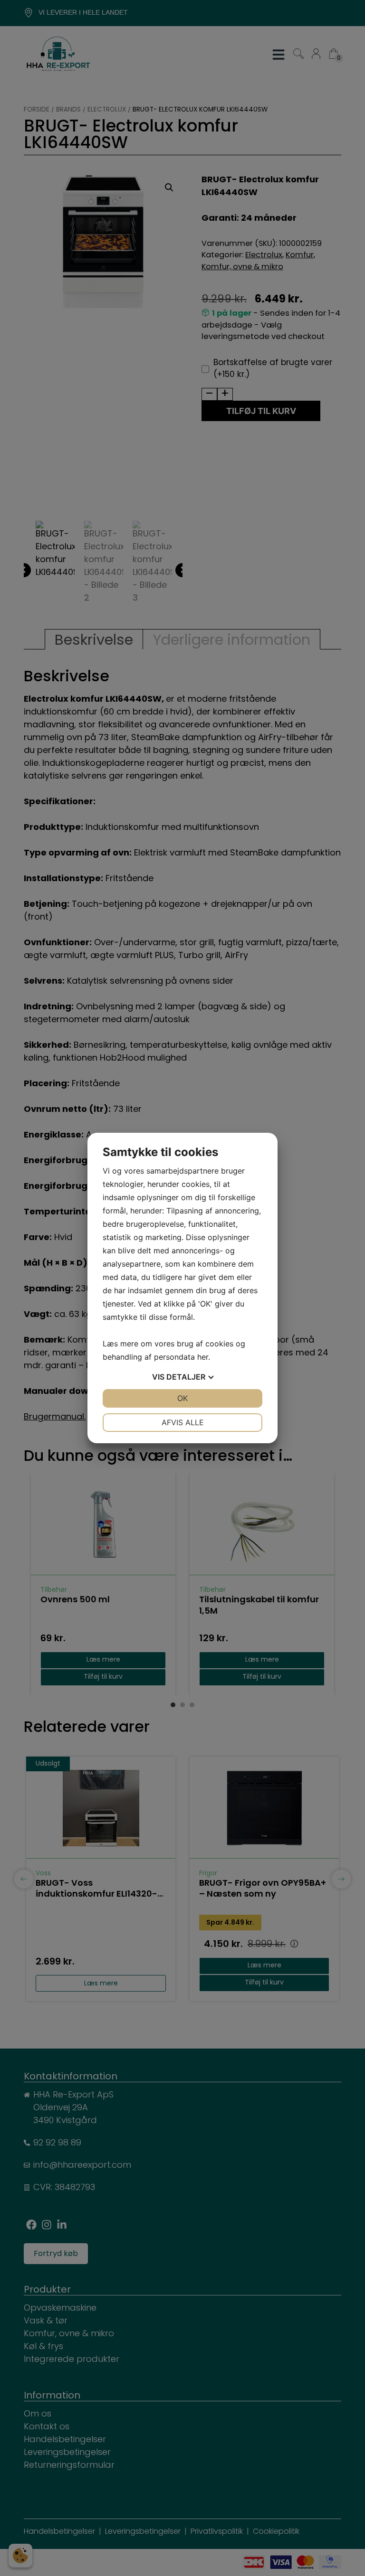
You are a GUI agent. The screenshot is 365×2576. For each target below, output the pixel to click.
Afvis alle (183, 1422)
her (203, 1357)
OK (182, 1398)
